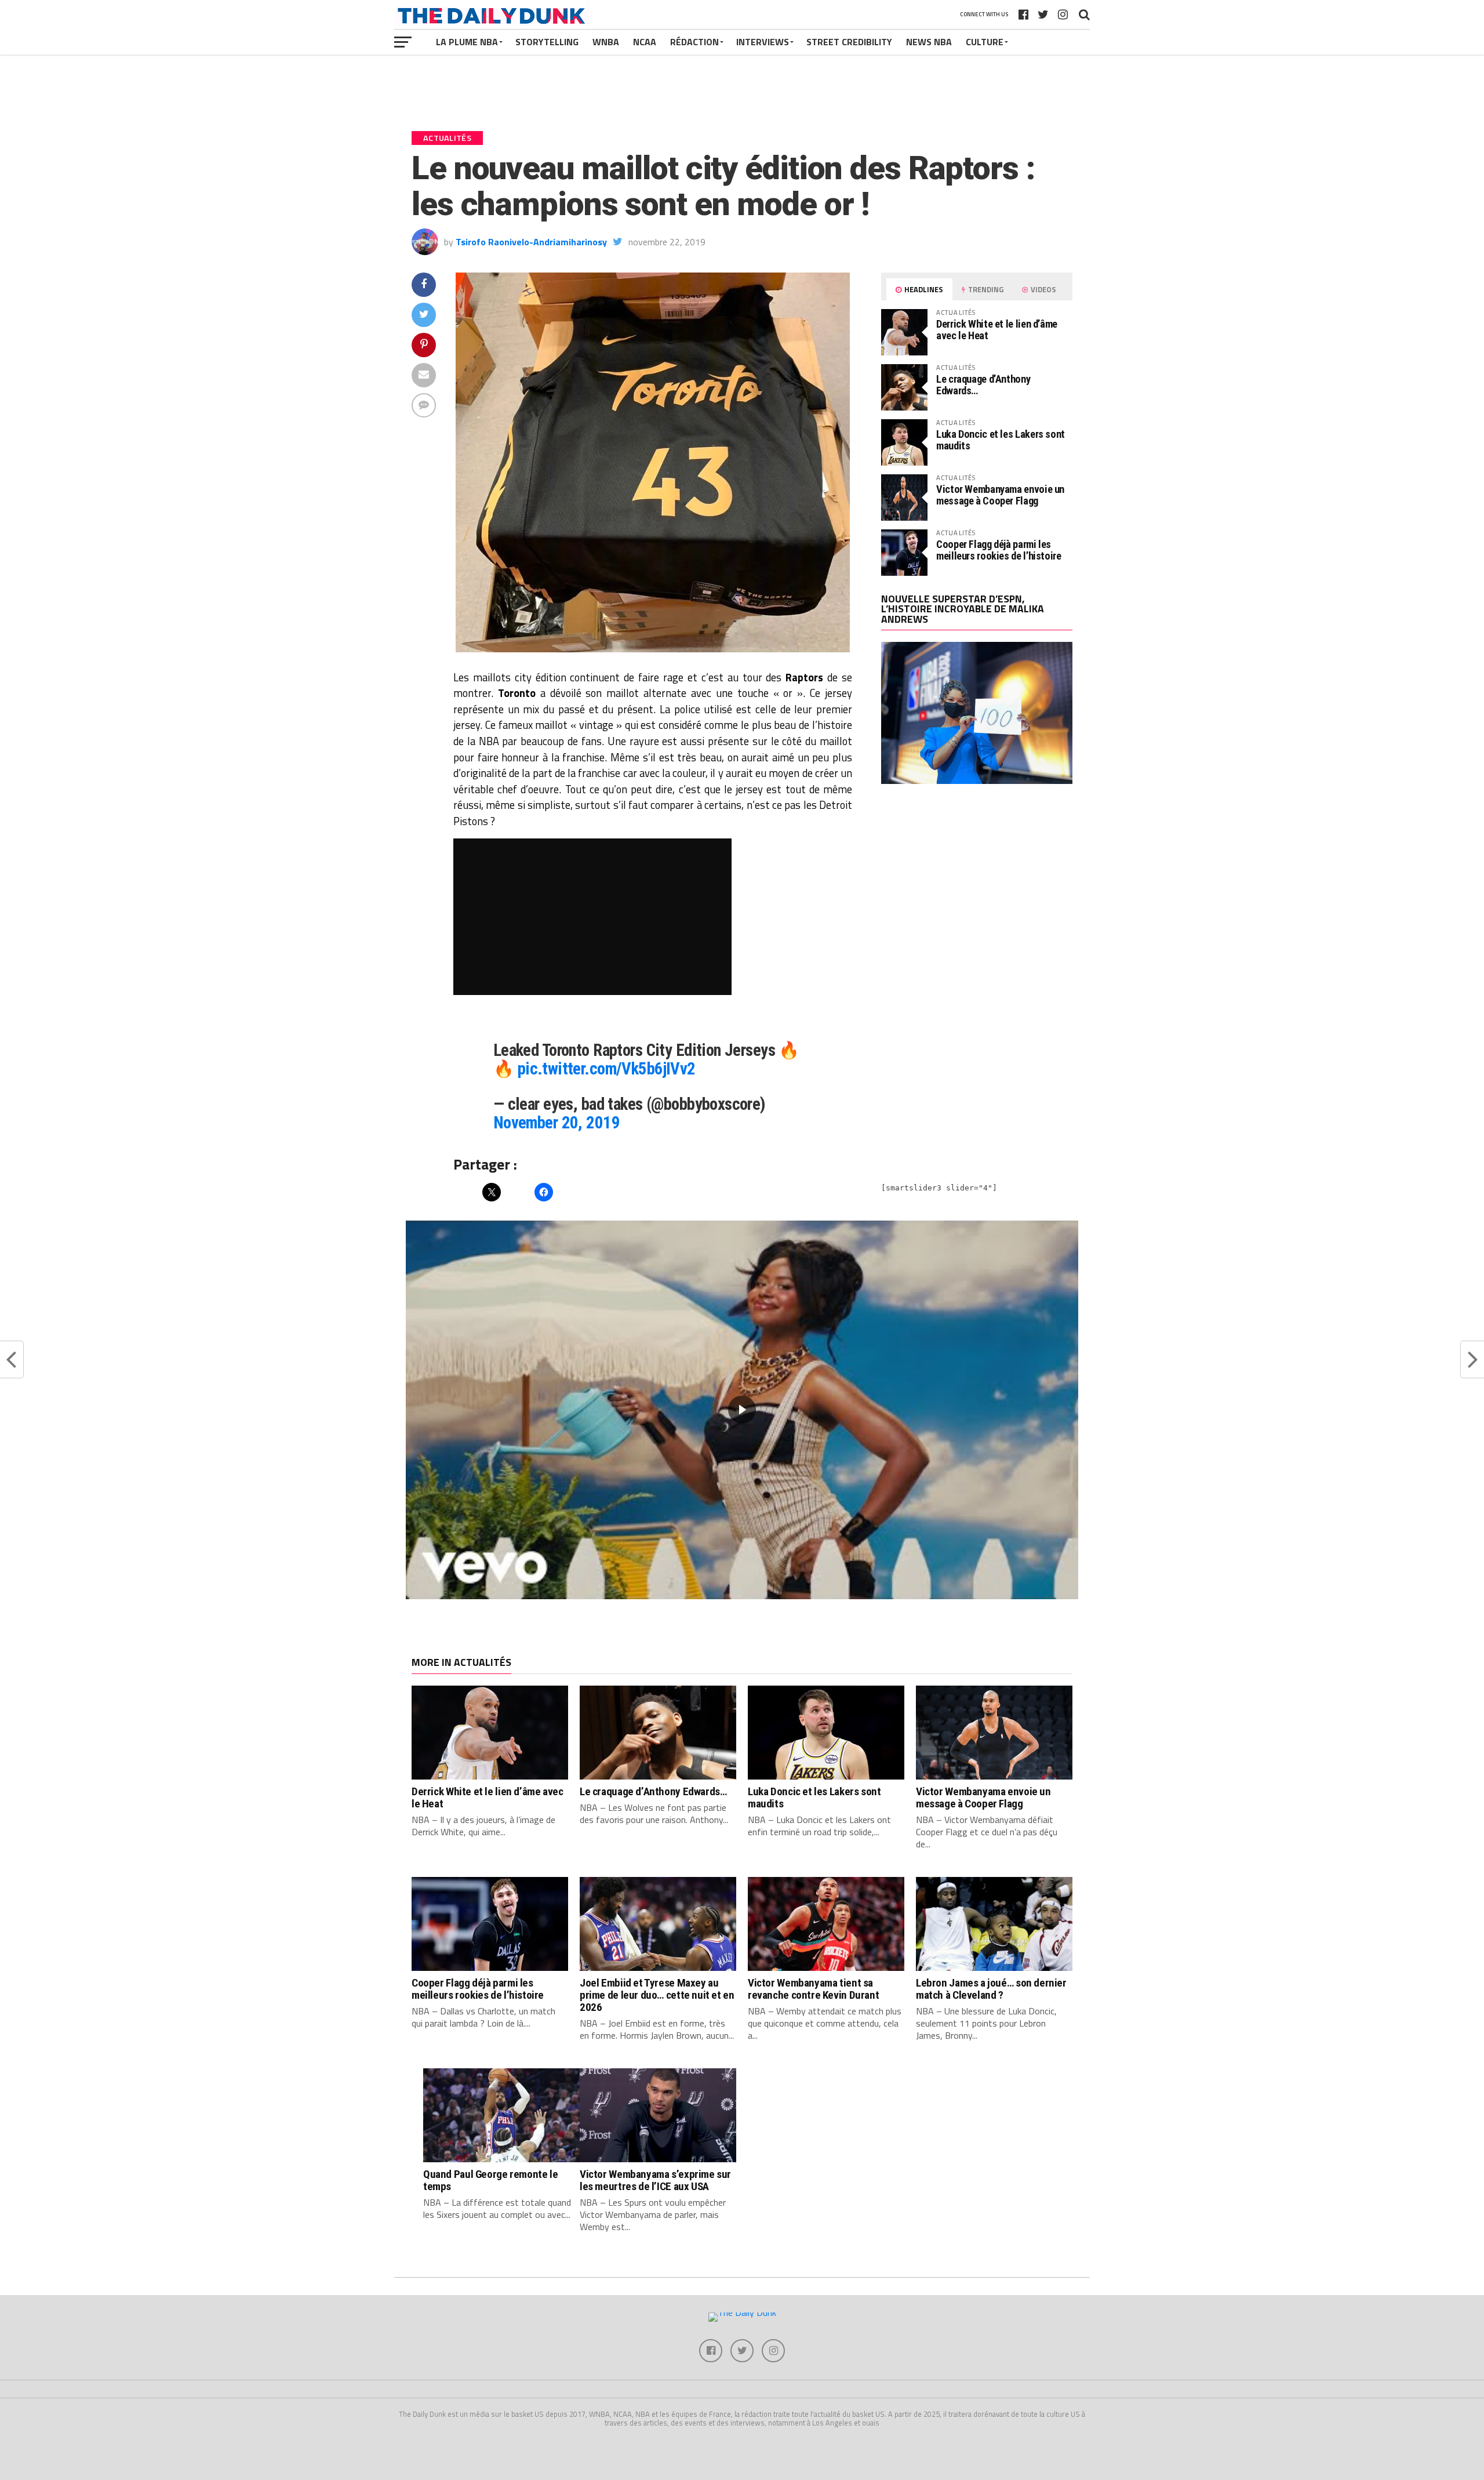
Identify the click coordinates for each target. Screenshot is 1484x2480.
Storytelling (547, 42)
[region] (742, 1410)
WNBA (606, 42)
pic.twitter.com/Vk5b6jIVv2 (607, 1069)
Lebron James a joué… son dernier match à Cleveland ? (991, 1989)
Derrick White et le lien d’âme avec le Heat (997, 330)
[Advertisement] (977, 895)
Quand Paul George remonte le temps (490, 2180)
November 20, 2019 (556, 1123)
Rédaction (694, 42)
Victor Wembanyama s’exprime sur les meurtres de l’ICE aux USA (655, 2180)
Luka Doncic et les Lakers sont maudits (1001, 440)
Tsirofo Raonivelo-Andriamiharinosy (531, 242)
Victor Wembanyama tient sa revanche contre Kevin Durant (813, 1989)
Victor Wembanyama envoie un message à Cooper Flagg (1000, 495)
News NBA (929, 42)
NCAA (645, 42)
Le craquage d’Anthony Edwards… (983, 385)
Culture (985, 42)
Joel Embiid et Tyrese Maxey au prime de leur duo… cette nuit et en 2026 (657, 1995)
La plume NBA (467, 42)
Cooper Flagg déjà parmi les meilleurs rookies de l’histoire (999, 550)
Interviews (763, 42)
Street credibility (849, 42)
